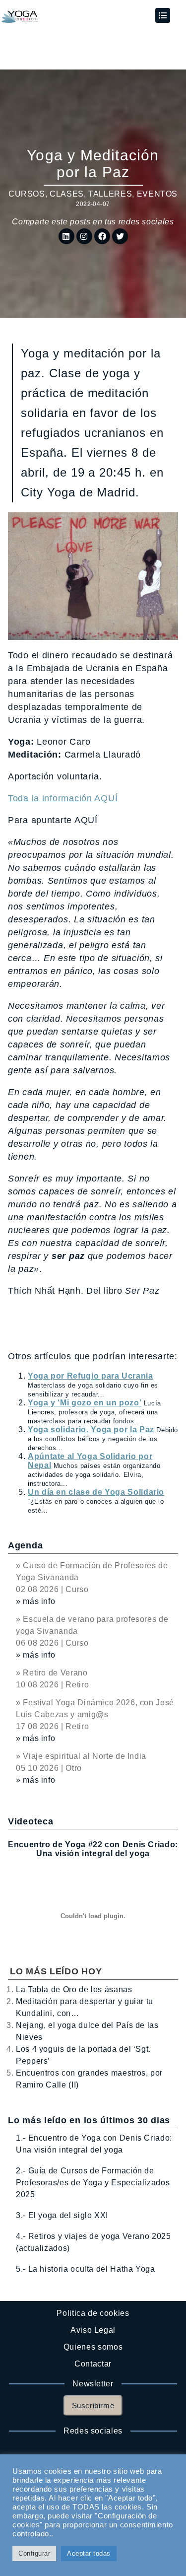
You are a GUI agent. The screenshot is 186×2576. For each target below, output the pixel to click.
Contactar (93, 2364)
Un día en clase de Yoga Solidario (96, 1492)
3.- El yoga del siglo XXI (62, 2215)
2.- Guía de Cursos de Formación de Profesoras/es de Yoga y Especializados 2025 (93, 2183)
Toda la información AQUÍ (63, 798)
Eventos (157, 194)
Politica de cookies (93, 2313)
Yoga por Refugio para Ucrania (91, 1376)
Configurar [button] (34, 2553)
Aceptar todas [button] (89, 2553)
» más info (35, 1601)
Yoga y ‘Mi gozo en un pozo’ (85, 1403)
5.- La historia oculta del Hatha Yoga (86, 2269)
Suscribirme (93, 2405)
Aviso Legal (93, 2330)
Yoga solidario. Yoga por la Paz (91, 1429)
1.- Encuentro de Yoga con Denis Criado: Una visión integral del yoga (94, 2144)
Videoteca (31, 1821)
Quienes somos (93, 2347)
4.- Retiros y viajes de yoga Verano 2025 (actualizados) (93, 2242)
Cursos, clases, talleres (70, 194)
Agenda (25, 1545)
